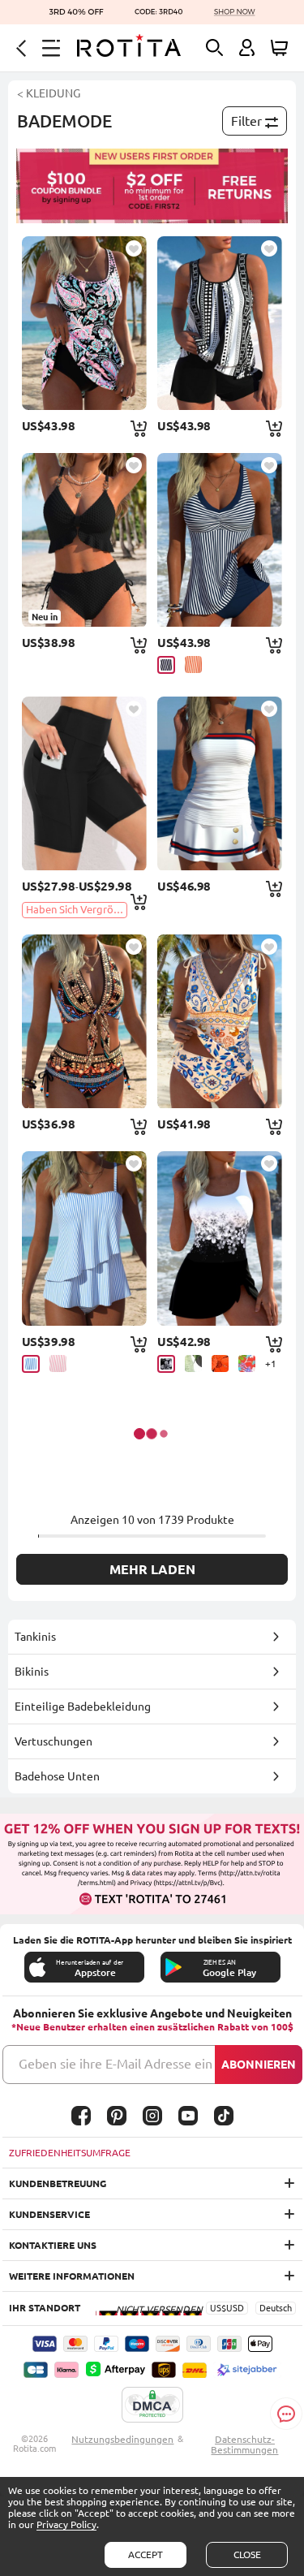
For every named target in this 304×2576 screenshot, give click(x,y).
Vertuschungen (54, 1741)
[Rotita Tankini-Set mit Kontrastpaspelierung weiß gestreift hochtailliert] (220, 783)
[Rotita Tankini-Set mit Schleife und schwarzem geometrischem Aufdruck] (220, 323)
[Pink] (58, 1364)
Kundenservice (49, 2214)
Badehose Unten (57, 1776)
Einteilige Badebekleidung (83, 1707)
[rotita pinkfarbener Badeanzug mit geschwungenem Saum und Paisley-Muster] (84, 323)
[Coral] (247, 1364)
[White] (193, 1364)
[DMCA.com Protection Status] (152, 2406)
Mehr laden (152, 1569)
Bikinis (32, 1672)
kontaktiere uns (53, 2245)
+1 (271, 1364)
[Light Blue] (31, 1364)
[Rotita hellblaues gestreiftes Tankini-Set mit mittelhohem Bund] (84, 1238)
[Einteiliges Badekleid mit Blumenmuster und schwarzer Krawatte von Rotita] (220, 1238)
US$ (218, 2308)
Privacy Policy (66, 2524)
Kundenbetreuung (58, 2183)
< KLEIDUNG (49, 93)
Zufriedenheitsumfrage (70, 2153)
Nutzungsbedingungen (122, 2439)
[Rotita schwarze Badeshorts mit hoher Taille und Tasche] (84, 783)
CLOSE (247, 2554)
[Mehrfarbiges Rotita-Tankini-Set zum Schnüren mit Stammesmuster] (220, 1021)
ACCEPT (146, 2554)
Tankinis (35, 1637)
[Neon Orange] (193, 664)
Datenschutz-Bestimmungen (244, 2444)
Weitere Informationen (72, 2276)
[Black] (166, 1364)
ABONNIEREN (259, 2065)
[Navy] (166, 665)
